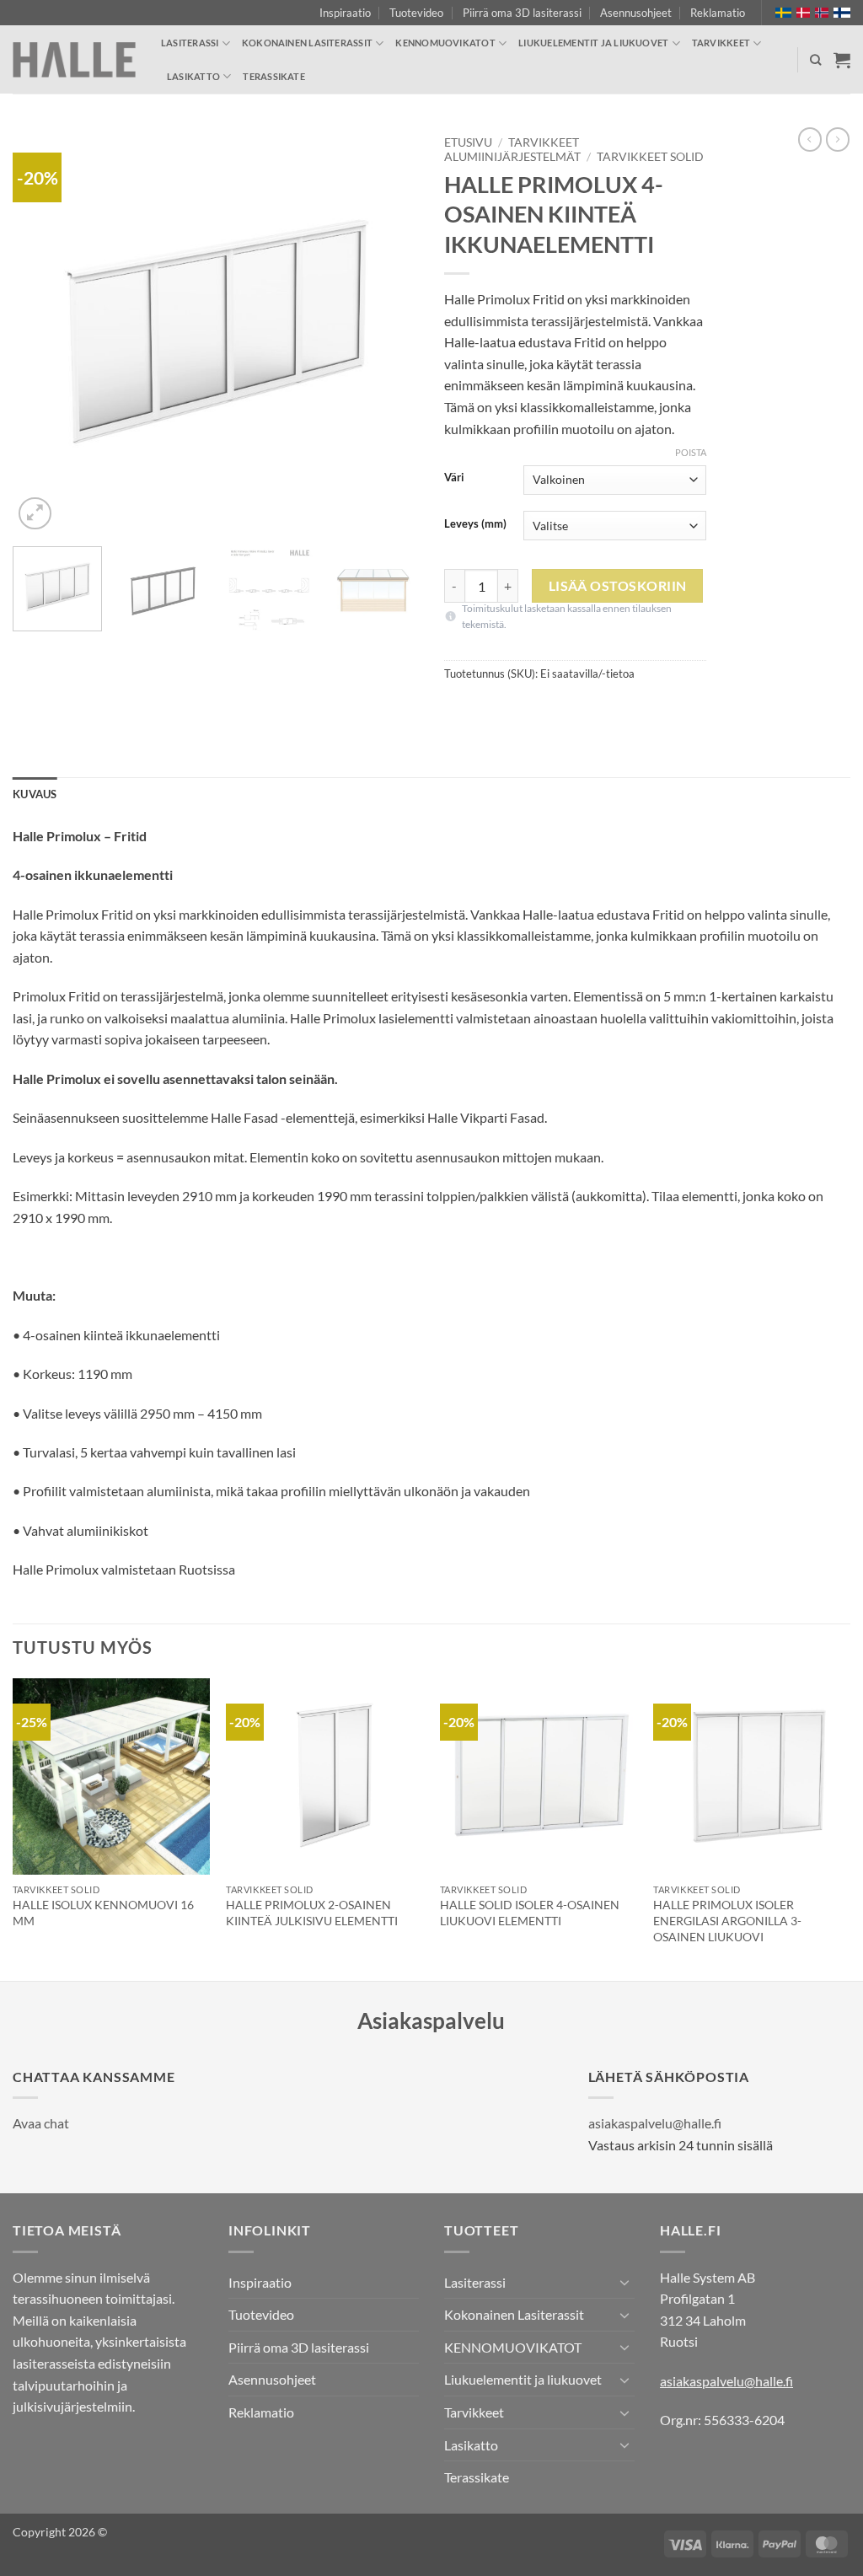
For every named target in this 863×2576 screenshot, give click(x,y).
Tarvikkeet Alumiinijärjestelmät (512, 149)
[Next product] (810, 139)
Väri (454, 478)
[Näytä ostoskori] (842, 60)
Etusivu (468, 142)
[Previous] (42, 330)
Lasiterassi (190, 43)
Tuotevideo (416, 13)
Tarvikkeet (721, 43)
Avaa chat (41, 2123)
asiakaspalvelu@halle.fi (655, 2123)
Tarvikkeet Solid (650, 157)
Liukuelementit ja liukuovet (593, 43)
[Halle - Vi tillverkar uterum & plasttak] (74, 60)
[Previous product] (838, 139)
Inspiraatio (345, 13)
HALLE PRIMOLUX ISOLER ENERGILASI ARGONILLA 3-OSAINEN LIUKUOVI (727, 1920)
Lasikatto (193, 76)
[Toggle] (624, 2282)
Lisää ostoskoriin (618, 586)
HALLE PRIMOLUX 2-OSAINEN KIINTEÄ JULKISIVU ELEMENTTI (312, 1913)
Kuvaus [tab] (35, 794)
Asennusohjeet (636, 13)
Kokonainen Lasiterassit (307, 43)
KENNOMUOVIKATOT (445, 43)
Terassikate (273, 76)
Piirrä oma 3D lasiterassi (522, 13)
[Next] (389, 330)
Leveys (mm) (475, 524)
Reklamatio (718, 13)
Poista (691, 452)
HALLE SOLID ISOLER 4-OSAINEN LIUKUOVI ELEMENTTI (530, 1913)
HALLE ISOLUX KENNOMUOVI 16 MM (103, 1913)
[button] (35, 514)
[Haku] (815, 60)
